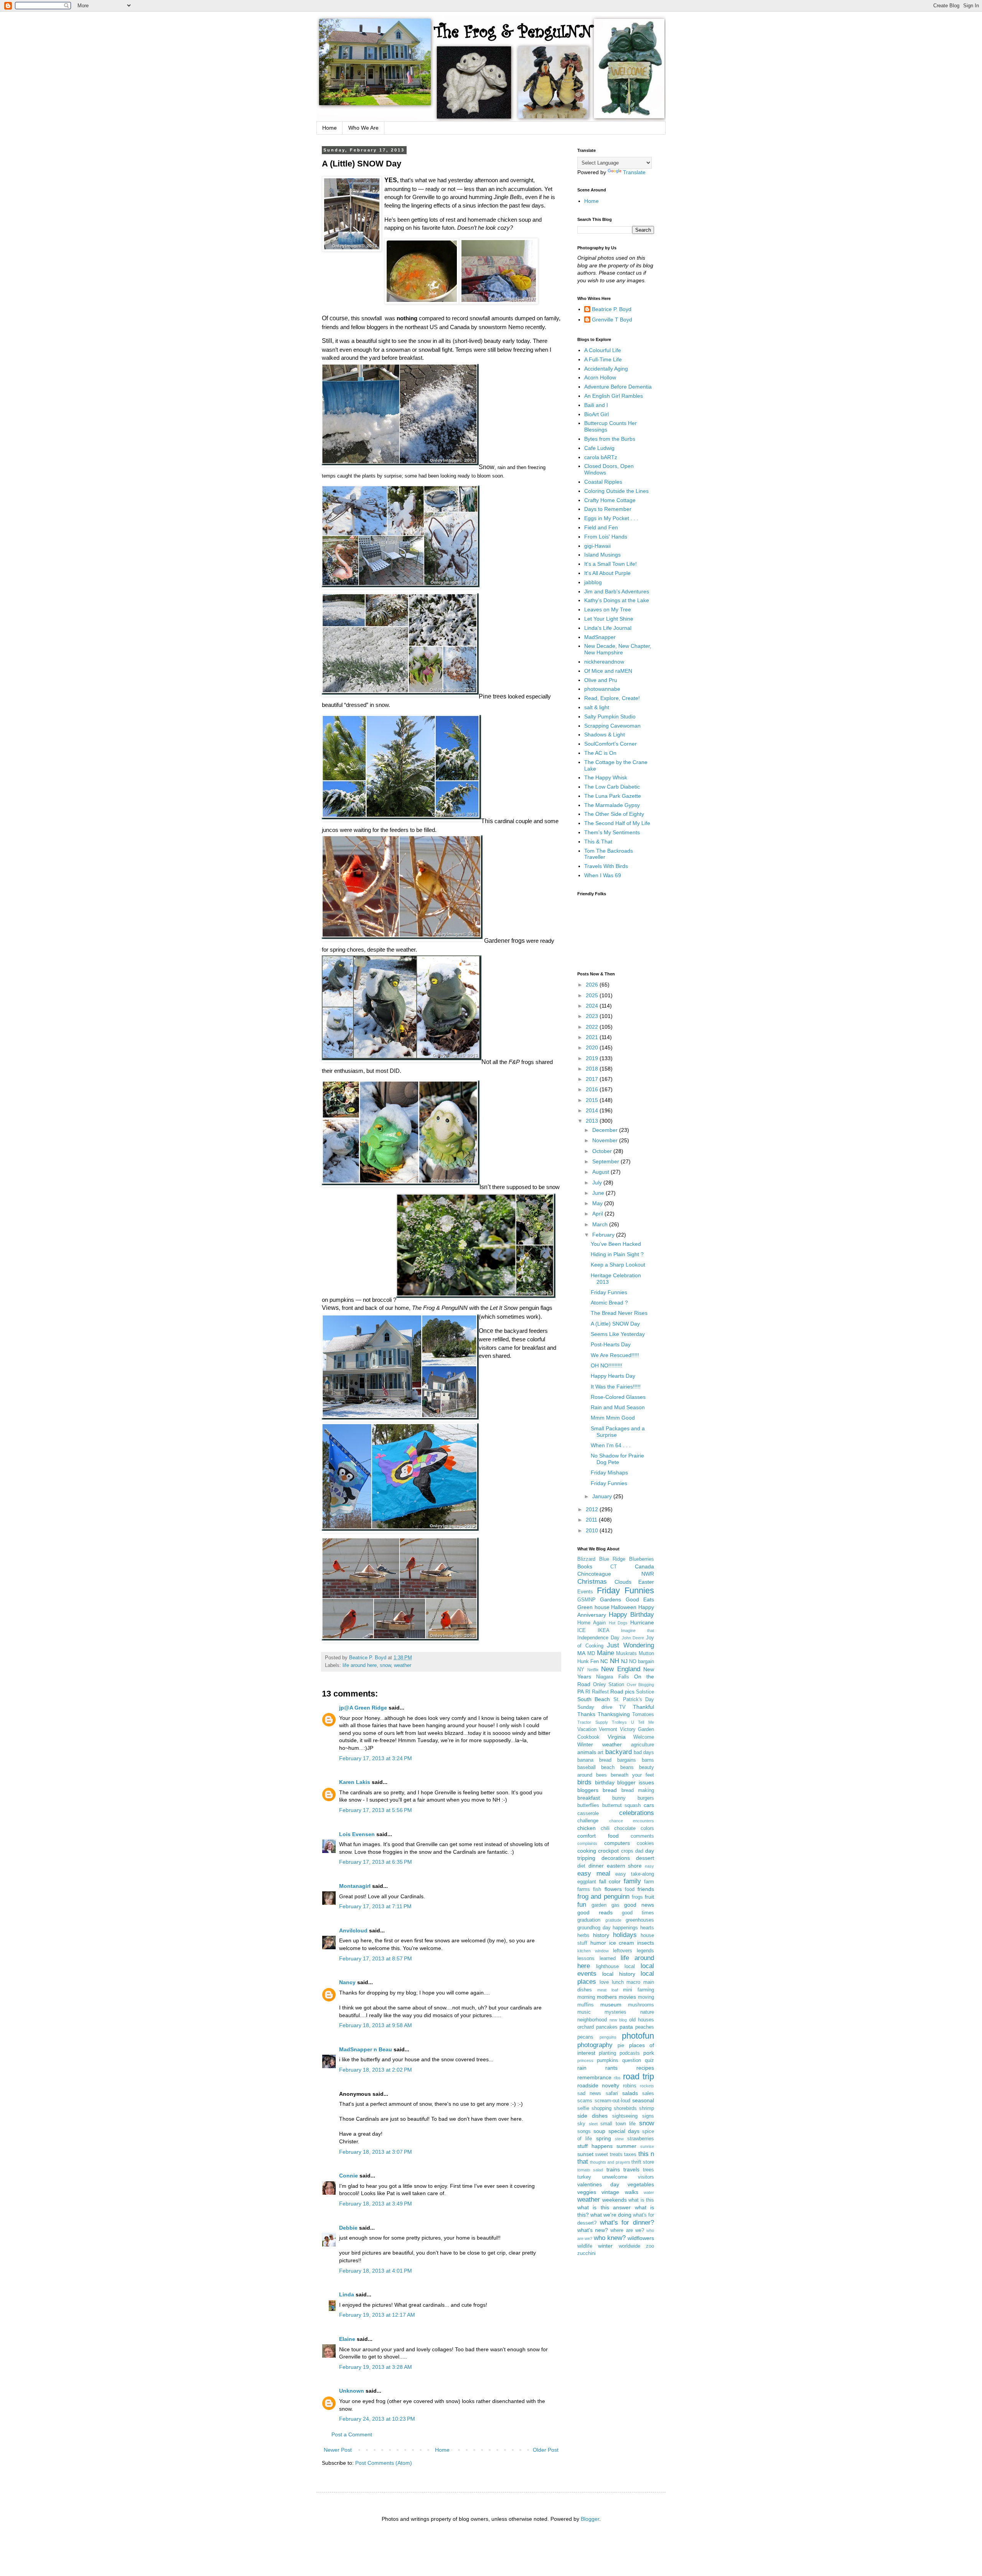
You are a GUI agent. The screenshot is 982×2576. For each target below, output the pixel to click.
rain (582, 2068)
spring (604, 2138)
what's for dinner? (627, 2223)
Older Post (546, 2450)
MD (591, 1654)
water (649, 2192)
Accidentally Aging (606, 369)
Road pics (622, 1692)
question (632, 2060)
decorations (616, 1858)
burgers (646, 1798)
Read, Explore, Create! (612, 698)
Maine (606, 1653)
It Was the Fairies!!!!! (616, 1387)
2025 (593, 995)
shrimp (647, 2108)
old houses (642, 2020)
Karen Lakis (355, 1782)
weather (403, 1665)
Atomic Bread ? (609, 1303)
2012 (593, 1509)
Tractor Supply (593, 1722)
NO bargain (642, 1662)
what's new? (593, 2230)
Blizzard (586, 1559)
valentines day (598, 2184)
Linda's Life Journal (608, 628)
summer (626, 2146)
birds (584, 1782)
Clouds (623, 1582)
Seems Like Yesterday (618, 1334)
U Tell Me (643, 1722)
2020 (593, 1048)
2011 (592, 1520)
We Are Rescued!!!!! (615, 1355)
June (599, 1193)
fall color (610, 1881)
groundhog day (594, 1928)
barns (648, 1760)
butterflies (588, 1805)
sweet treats (609, 2154)
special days (624, 2131)
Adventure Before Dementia (618, 387)
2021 (593, 1037)
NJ (624, 1661)
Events (585, 1592)
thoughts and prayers (610, 2162)
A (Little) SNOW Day (615, 1324)
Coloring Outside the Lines (616, 491)
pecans (585, 2037)
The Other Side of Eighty (614, 814)
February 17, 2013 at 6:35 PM (376, 1862)
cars (649, 1805)
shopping (601, 2108)
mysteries (615, 2012)
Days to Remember (608, 509)
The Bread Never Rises (619, 1313)
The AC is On (600, 753)
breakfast (589, 1798)
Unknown (352, 2391)
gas (615, 1905)
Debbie (348, 2228)
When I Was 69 (603, 875)
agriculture (643, 1745)
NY (581, 1670)
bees (601, 1775)
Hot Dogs (618, 1623)
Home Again (592, 1623)
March (601, 1224)
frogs (637, 1897)
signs (648, 2116)
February (604, 1235)
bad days (644, 1752)
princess (585, 2060)
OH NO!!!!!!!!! (606, 1365)
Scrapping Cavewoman (612, 726)
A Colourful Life (603, 350)
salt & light (597, 707)
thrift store (643, 2162)
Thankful (643, 1707)
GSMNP (587, 1600)
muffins (586, 2005)
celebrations (637, 1813)
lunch (618, 1982)
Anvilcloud (353, 1930)
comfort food (598, 1836)
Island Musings (602, 555)
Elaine (347, 2339)
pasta (626, 2027)
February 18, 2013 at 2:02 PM (376, 2070)
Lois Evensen (357, 1834)
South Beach (594, 1699)
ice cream (622, 1943)
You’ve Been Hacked (616, 1244)
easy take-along (635, 1874)
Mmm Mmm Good (613, 1418)
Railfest (600, 1692)
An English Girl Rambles (614, 396)
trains (613, 2169)
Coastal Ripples (603, 482)
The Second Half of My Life (617, 823)
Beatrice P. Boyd (612, 309)
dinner (596, 1866)
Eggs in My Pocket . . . (611, 518)
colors (647, 1828)
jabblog (593, 582)
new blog (618, 2020)
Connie (348, 2176)
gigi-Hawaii (597, 546)
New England (621, 1669)
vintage (610, 2192)
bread (610, 1790)
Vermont (608, 1729)
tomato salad (590, 2170)
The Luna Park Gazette (613, 796)
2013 (593, 1121)
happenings (625, 1928)
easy (649, 1866)
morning (586, 1997)
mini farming (638, 1990)
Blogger (590, 2519)
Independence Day (598, 1638)
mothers (607, 1997)
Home (330, 128)
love (604, 1982)
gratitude (613, 1920)
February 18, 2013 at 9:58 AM (376, 2025)
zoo (650, 2246)
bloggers (588, 1790)
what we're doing (611, 2215)
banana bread (594, 1760)
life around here (360, 1665)
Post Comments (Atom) (384, 2463)
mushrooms (641, 2005)
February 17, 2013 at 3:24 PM (376, 1758)
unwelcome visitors (628, 2177)
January (603, 1496)
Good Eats (640, 1599)
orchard (586, 2027)
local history (619, 1974)
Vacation (587, 1729)
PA (581, 1692)
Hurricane (642, 1622)
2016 (593, 1089)
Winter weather (600, 1744)
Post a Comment (352, 2434)
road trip (638, 2076)
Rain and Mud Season (618, 1407)
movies (627, 1997)
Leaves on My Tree (608, 609)
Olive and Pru (601, 680)
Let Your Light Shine (609, 619)
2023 (593, 1016)
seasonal (643, 2100)
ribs (617, 2078)
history (601, 1935)
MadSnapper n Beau (366, 2049)
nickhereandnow (604, 662)
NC (604, 1661)
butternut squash (622, 1805)
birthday (605, 1782)
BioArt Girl (596, 414)
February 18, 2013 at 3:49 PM (376, 2204)
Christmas (592, 1582)
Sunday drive (595, 1707)
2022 (593, 1027)
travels (631, 2169)
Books (585, 1566)
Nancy (347, 1982)
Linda (347, 2294)
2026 (593, 985)
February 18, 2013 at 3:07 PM (376, 2152)
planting (607, 2053)
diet (581, 1866)
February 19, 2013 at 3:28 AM (376, 2367)
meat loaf (608, 1990)
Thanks (586, 1714)
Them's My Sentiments (612, 832)
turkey (584, 2177)
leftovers (623, 1951)
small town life (618, 2124)
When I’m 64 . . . (611, 1445)
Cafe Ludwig (599, 448)
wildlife (585, 2246)
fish (597, 1889)
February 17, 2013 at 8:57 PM (376, 1958)
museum (611, 2004)
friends (646, 1889)
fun (582, 1905)
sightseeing (625, 2116)
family (632, 1881)
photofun (638, 2036)
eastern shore (624, 1866)
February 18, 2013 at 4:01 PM (376, 2271)
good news (639, 1905)
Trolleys (619, 1722)
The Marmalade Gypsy (612, 805)
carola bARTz (601, 457)
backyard (619, 1752)
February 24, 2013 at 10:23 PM (377, 2419)
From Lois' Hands (606, 537)
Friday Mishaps (609, 1472)
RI (588, 1692)
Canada (644, 1566)
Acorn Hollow (600, 377)
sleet (593, 2124)
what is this (641, 2200)
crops (627, 1851)
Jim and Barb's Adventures (617, 591)
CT (614, 1567)
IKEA (604, 1631)
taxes (630, 2154)
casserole (588, 1813)
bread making (638, 1790)
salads (630, 2093)
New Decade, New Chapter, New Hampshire (618, 649)
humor (598, 1943)
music (584, 2012)
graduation (589, 1920)
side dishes (592, 2116)
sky (581, 2124)
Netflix (593, 1670)
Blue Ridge (612, 1559)
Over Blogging (641, 1685)
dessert (645, 1858)
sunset (585, 2154)
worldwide (629, 2246)
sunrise (647, 2146)
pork (649, 2053)
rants (611, 2068)
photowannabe (602, 689)
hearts (647, 1928)
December (606, 1130)
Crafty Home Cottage (610, 500)
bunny (619, 1798)
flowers (613, 1889)
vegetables (641, 2184)
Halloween (624, 1607)
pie (621, 2046)
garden (599, 1905)
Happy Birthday (631, 1615)
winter (605, 2246)
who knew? (610, 2238)
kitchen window (593, 1951)
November (606, 1140)
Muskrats (626, 1654)
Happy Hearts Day (613, 1376)
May (598, 1203)
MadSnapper (600, 637)
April (598, 1214)
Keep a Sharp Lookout (618, 1265)
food (630, 1889)
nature (647, 2012)
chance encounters (632, 1821)
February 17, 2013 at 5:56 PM (376, 1810)
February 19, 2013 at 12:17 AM (377, 2315)
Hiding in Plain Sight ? (617, 1254)
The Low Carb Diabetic (612, 787)
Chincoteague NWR (616, 1574)
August (601, 1172)
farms (584, 1889)
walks (632, 2192)
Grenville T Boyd (612, 320)
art (601, 1752)
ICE (582, 1631)
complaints (587, 1843)
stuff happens (595, 2146)
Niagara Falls (612, 1677)
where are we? (627, 2230)
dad (639, 1851)
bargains (627, 1760)
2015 (593, 1100)
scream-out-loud (612, 2101)
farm (649, 1882)
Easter (646, 1582)
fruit (649, 1897)
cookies (645, 1843)
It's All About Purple (607, 573)
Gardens (610, 1599)
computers (617, 1843)
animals (587, 1752)
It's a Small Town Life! (610, 564)
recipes (645, 2068)
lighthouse (607, 1967)
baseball (587, 1767)
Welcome (644, 1737)
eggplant (587, 1882)
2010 (593, 1530)
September (606, 1161)
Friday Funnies (609, 1292)
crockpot (608, 1851)
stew (619, 2139)
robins (630, 2086)
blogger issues (636, 1782)
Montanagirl (355, 1886)
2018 (593, 1069)
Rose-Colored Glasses (618, 1397)
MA (581, 1653)
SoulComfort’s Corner (610, 744)
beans (627, 1767)
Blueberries (642, 1559)
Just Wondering (630, 1645)
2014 (593, 1110)
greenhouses (640, 1920)
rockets (647, 2086)
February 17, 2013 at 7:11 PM (375, 1906)
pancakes (607, 2027)
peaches (645, 2027)
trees (648, 2170)
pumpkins (608, 2060)
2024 (593, 1006)
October (603, 1151)
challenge (588, 1821)
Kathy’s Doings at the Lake (617, 600)
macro (633, 1982)
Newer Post (338, 2450)
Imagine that (638, 1631)
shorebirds (625, 2108)
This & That (598, 842)
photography (595, 2045)
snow (385, 1665)
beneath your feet (632, 1775)
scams (585, 2101)
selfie (583, 2108)
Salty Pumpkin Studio (610, 716)
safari (612, 2093)
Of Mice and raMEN (608, 671)
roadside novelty (598, 2085)
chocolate (625, 1828)
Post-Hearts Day (611, 1344)
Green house (593, 1607)
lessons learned (596, 1958)
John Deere (633, 1638)
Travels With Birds (606, 866)
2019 (593, 1058)
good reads (595, 1912)
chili (605, 1828)
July (598, 1183)
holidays (625, 1935)
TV (622, 1707)
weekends (615, 2200)
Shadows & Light (605, 735)
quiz (649, 2060)
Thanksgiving (614, 1714)
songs (584, 2131)
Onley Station (609, 1685)
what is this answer (604, 2207)
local (630, 1967)
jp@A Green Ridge (363, 1708)
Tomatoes (643, 1715)
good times (638, 1913)
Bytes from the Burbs (610, 439)
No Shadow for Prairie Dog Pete (617, 1459)
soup (599, 2131)
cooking (587, 1851)
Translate (634, 172)
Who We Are (363, 128)
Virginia (617, 1737)
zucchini (587, 2253)
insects (646, 1943)
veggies (587, 2192)
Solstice (645, 1692)
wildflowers (641, 2238)
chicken (587, 1828)
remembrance (594, 2077)
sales (648, 2093)
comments (642, 1836)
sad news (589, 2093)
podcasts (630, 2053)
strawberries (641, 2139)
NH (615, 1661)
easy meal (594, 1874)
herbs (583, 1935)
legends (645, 1951)
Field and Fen (601, 527)
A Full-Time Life (603, 359)
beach (608, 1767)
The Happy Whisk (606, 777)
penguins (608, 2037)
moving (646, 1997)
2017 (593, 1079)
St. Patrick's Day (634, 1700)
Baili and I (596, 405)
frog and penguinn (603, 1897)
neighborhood (592, 2020)
